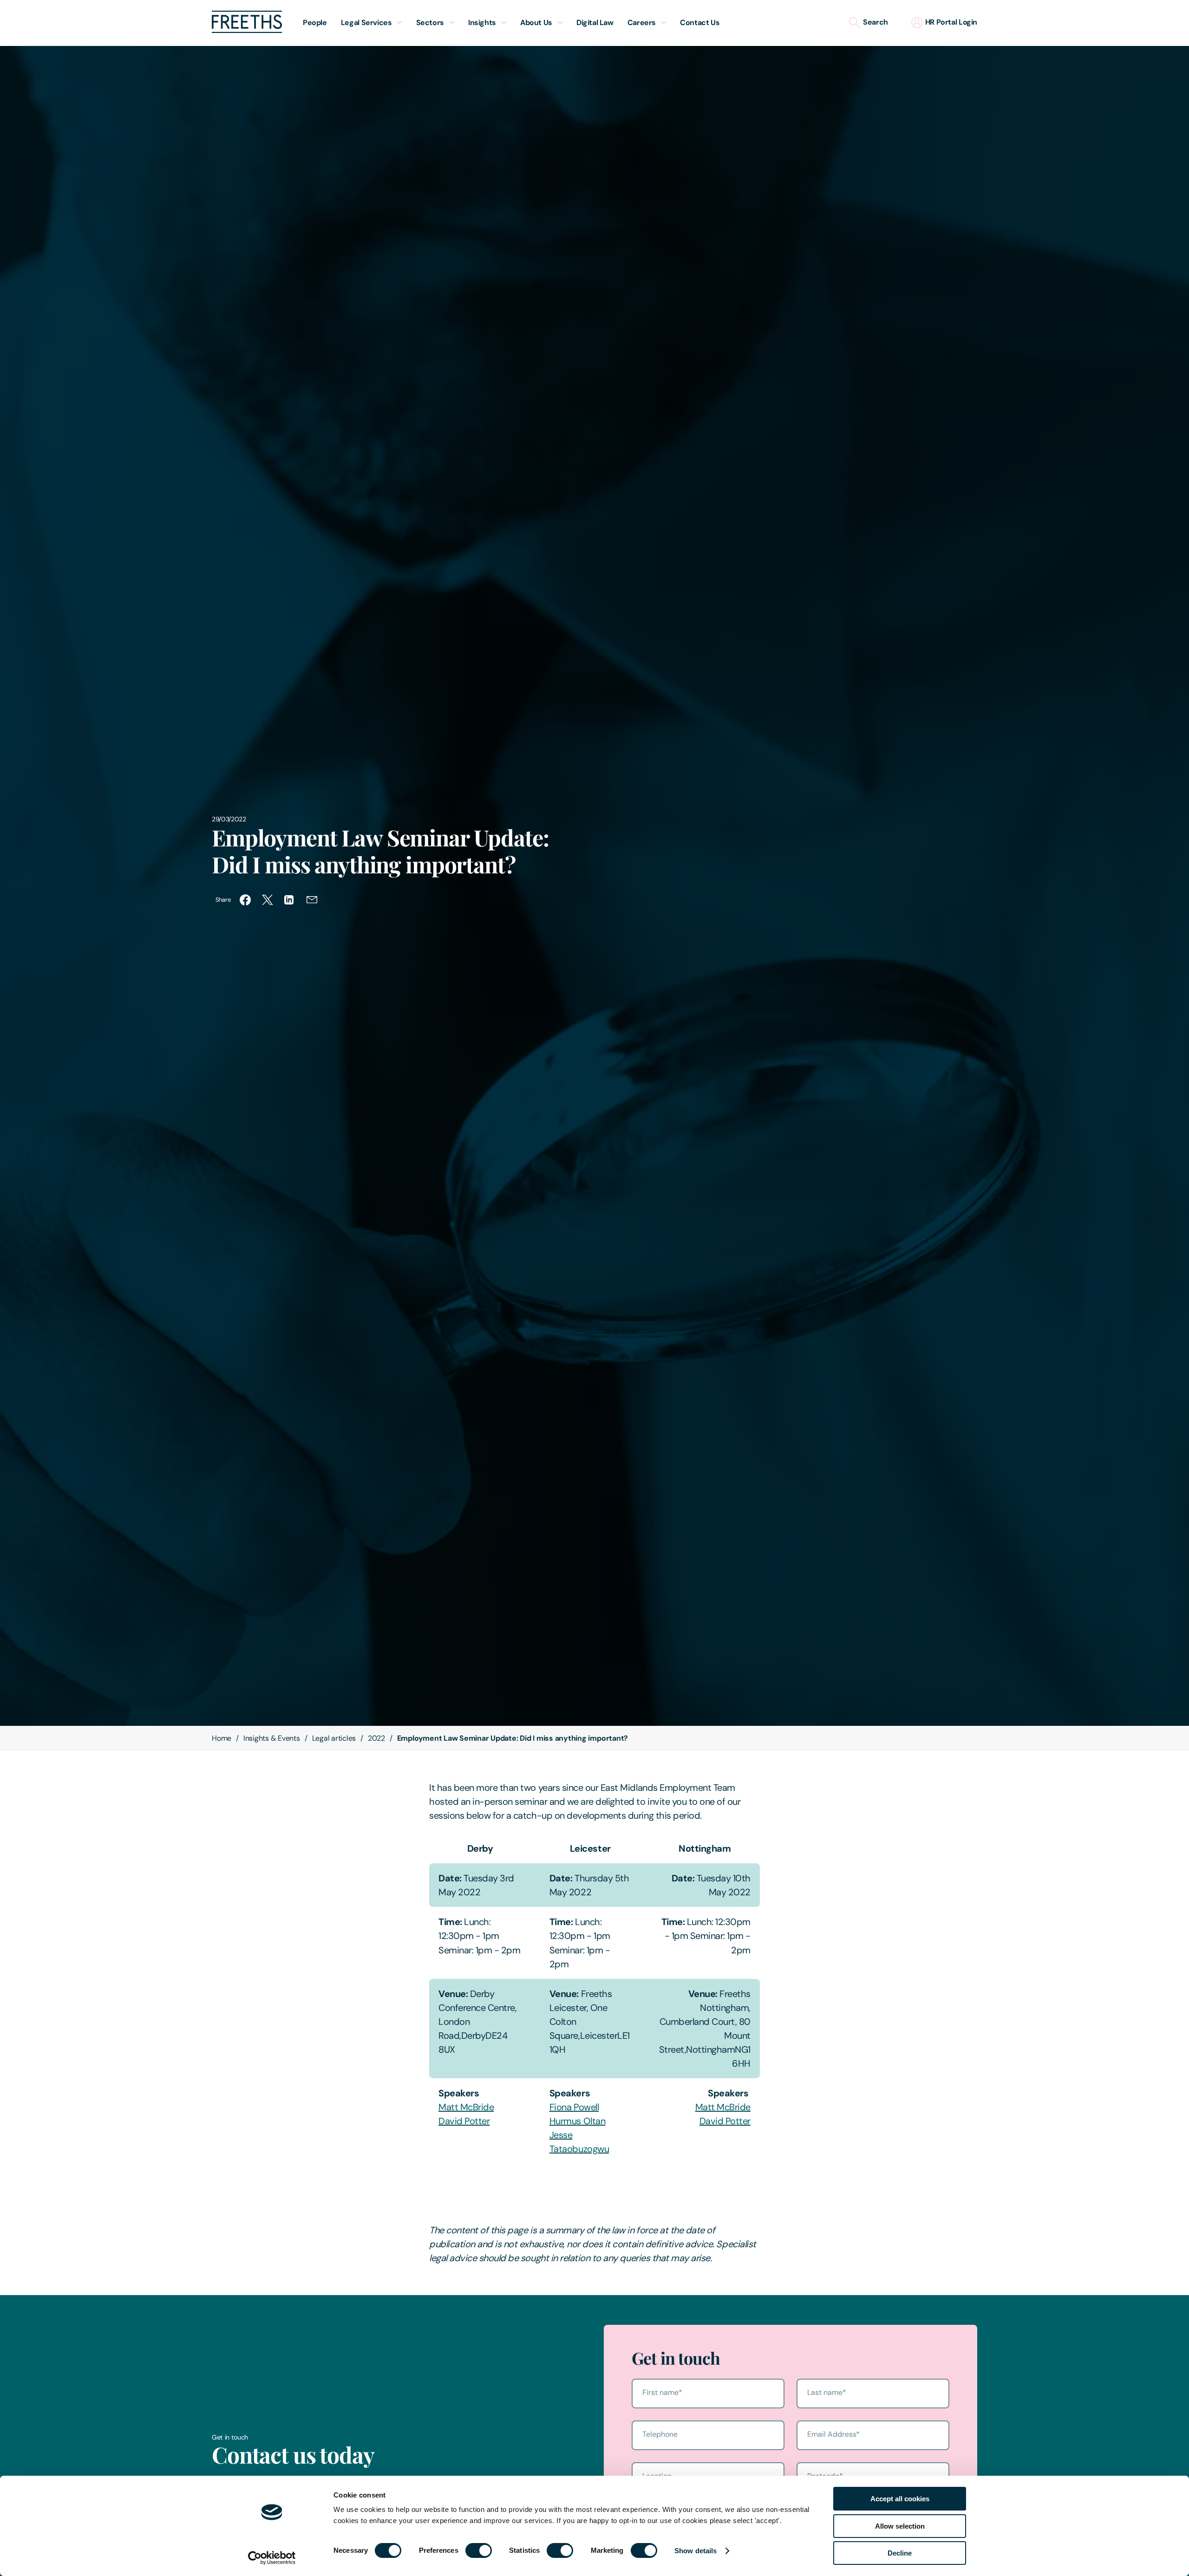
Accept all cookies (900, 2499)
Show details (696, 2551)
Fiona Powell (574, 2107)
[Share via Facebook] (245, 900)
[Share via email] (312, 900)
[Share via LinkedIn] (290, 900)
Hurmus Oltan (577, 2121)
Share (223, 900)
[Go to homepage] (247, 30)
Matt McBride (466, 2107)
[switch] (479, 2550)
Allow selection (900, 2526)
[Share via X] (268, 900)
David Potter (464, 2121)
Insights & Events (272, 1738)
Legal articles (334, 1738)
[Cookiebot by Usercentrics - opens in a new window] (272, 2558)
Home (222, 1738)
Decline (900, 2553)
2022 (376, 1738)
